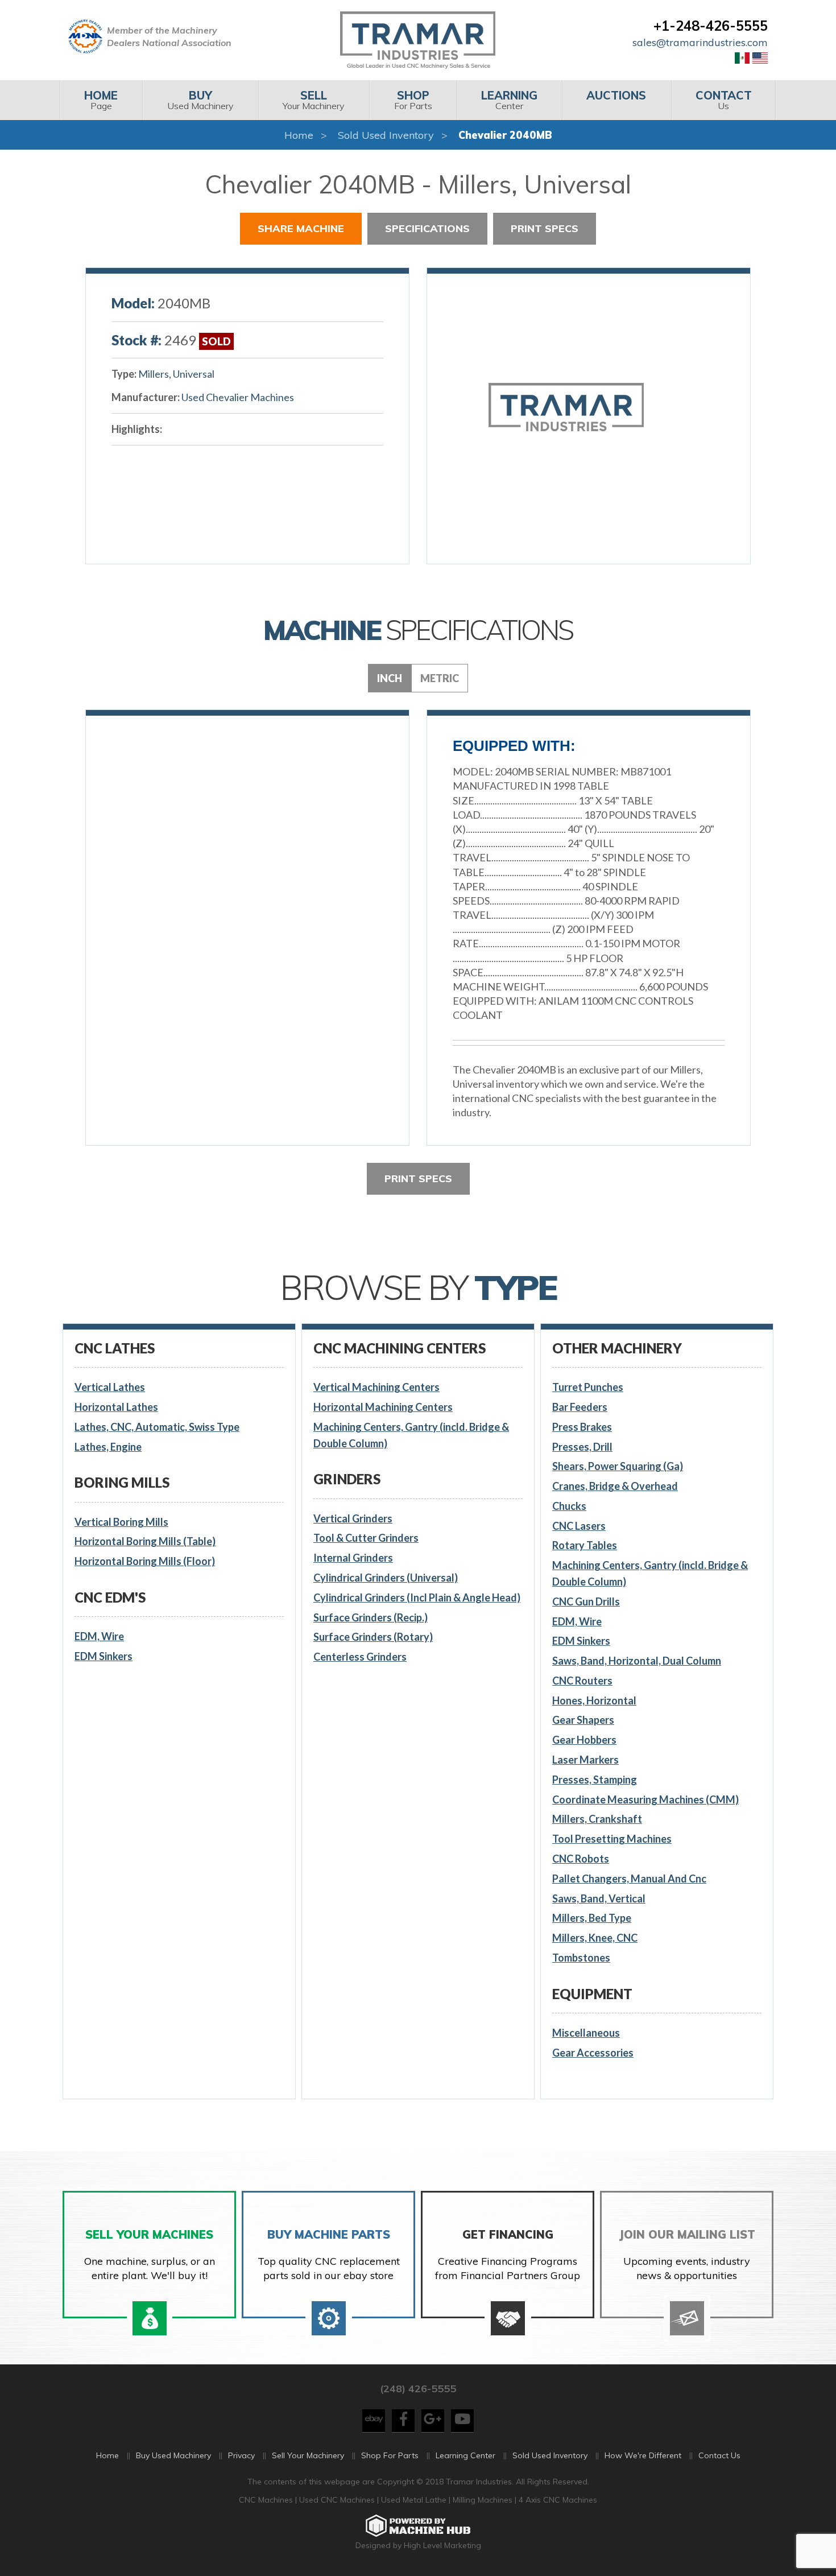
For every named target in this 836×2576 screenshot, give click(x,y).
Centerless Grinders (360, 1657)
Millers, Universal (176, 374)
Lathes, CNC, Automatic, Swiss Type (157, 1427)
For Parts (413, 100)
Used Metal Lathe (415, 2500)
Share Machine (301, 228)
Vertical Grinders (353, 1518)
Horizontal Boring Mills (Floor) (145, 1561)
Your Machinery (314, 100)
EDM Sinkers (104, 1656)
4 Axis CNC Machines (558, 2500)
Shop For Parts (390, 2455)
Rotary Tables (585, 1545)
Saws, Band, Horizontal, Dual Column (637, 1661)
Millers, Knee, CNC (595, 1938)
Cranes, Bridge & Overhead (615, 1486)
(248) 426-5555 (418, 2389)
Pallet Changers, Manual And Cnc (629, 1879)
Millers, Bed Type (592, 1918)
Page (101, 100)
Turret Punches (588, 1387)
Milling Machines (483, 2500)
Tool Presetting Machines (612, 1839)
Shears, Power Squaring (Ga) (618, 1466)
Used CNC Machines (338, 2500)
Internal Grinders (353, 1558)
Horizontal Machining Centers (383, 1407)
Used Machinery (200, 100)
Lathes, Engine (108, 1447)
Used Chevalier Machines (238, 397)
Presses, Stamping (595, 1780)
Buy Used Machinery (173, 2455)
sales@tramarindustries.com (700, 42)
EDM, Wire (99, 1636)
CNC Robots (581, 1859)
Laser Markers (585, 1760)
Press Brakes (582, 1427)
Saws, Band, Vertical (599, 1898)
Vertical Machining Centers (376, 1387)
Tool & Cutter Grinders (366, 1538)
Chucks (569, 1506)
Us (724, 100)
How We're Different (643, 2455)
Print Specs (545, 228)
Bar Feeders (580, 1407)
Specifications (427, 228)
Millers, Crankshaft (597, 1819)
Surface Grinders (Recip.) (371, 1617)
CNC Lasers (579, 1526)
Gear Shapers (583, 1720)
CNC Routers (582, 1681)
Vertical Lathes (110, 1387)
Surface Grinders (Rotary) (373, 1637)
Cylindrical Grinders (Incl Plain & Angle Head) (417, 1597)
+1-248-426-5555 (711, 26)
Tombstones (581, 1958)
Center (509, 100)
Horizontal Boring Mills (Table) (145, 1541)
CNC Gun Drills (586, 1601)
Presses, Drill (582, 1447)
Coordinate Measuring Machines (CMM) (645, 1799)
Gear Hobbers (584, 1740)
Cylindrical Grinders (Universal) (386, 1578)
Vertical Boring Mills (121, 1522)
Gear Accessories (593, 2053)
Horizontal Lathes (116, 1407)
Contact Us (719, 2455)
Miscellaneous (586, 2033)
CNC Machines (267, 2500)
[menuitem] (101, 100)
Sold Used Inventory (386, 135)
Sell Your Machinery (308, 2455)
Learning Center (465, 2455)
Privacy (241, 2455)
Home (299, 135)
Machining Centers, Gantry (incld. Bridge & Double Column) (411, 1435)
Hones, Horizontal (594, 1700)
